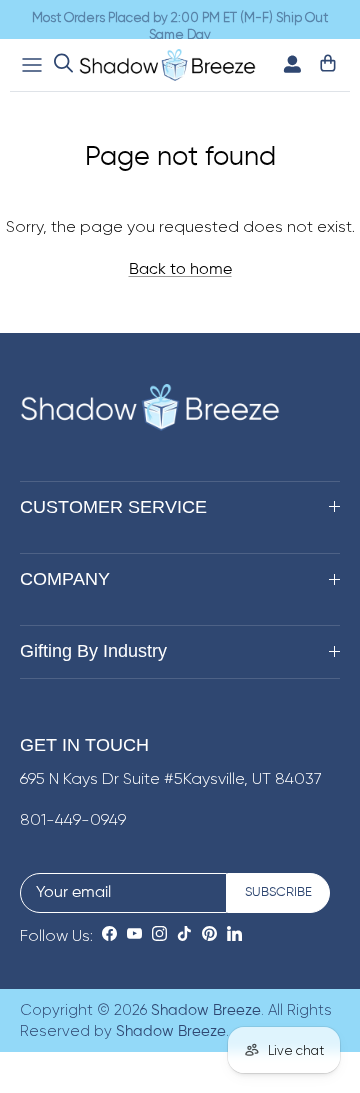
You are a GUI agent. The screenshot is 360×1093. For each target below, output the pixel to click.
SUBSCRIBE (278, 892)
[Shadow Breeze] (167, 65)
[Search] (63, 64)
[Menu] (32, 65)
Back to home (180, 270)
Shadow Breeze (206, 1010)
